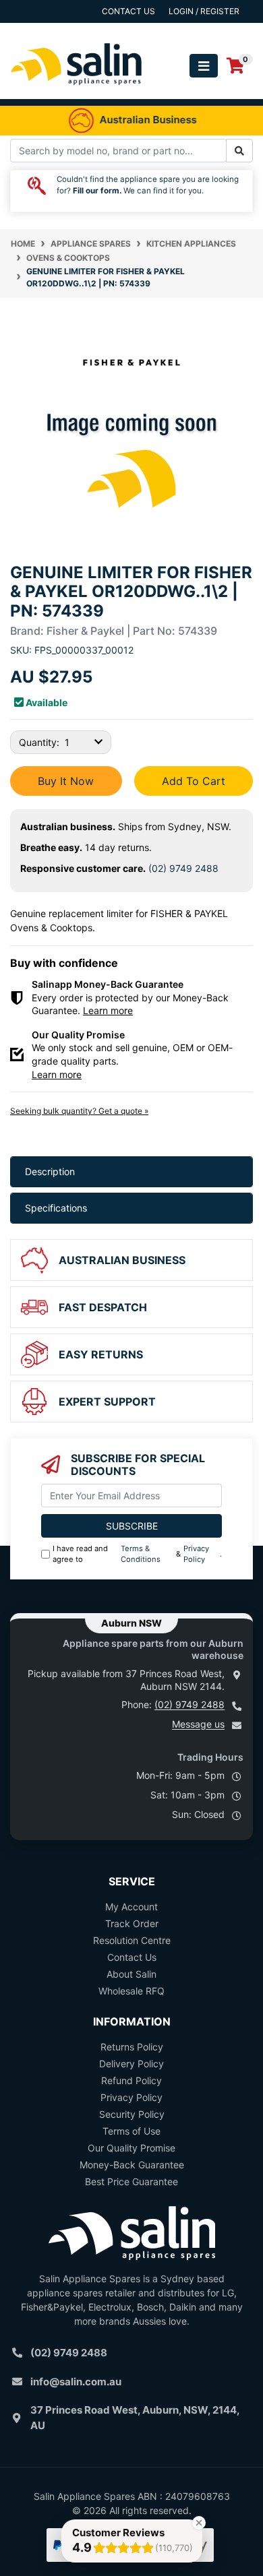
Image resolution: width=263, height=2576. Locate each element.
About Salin (131, 1974)
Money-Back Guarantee (132, 2165)
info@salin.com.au (76, 2382)
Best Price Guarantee (131, 2181)
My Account (131, 1907)
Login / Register (204, 11)
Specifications (56, 1208)
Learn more (108, 1010)
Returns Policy (132, 2047)
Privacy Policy (196, 1554)
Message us (198, 1724)
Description (50, 1171)
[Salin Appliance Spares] (77, 92)
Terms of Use (131, 2131)
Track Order (132, 1923)
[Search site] (239, 151)
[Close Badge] (199, 2523)
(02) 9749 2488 (183, 868)
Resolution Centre (132, 1940)
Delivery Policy (131, 2064)
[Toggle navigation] (204, 66)
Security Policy (132, 2114)
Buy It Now (66, 781)
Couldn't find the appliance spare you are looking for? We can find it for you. (148, 185)
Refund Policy (131, 2080)
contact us (128, 11)
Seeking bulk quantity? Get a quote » (79, 1111)
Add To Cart (194, 781)
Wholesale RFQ (131, 1991)
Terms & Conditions (141, 1554)
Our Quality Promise (131, 2148)
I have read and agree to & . (137, 1554)
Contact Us (132, 1957)
